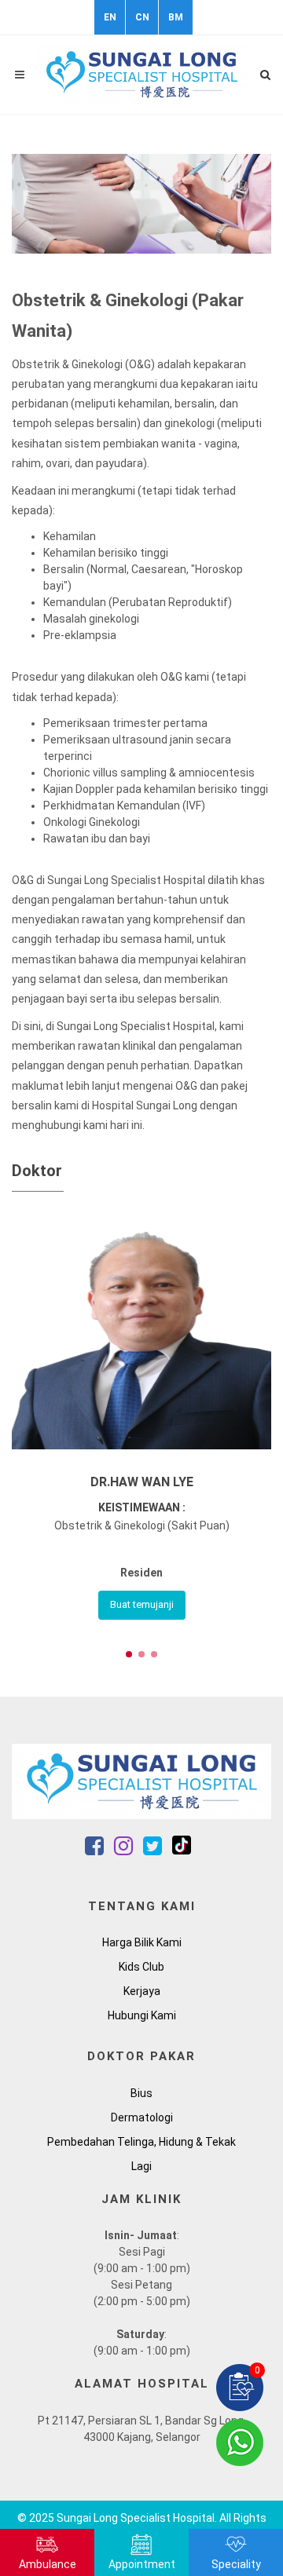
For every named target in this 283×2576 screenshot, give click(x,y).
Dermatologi (142, 2117)
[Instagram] (125, 1850)
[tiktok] (182, 1850)
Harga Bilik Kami (142, 1942)
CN (142, 17)
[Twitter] (154, 1850)
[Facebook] (96, 1850)
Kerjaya (142, 1991)
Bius (141, 2093)
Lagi (141, 2166)
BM (176, 17)
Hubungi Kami (142, 2015)
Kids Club (141, 1967)
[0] (240, 2387)
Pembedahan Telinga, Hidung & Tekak (141, 2142)
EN (110, 17)
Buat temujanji (142, 1604)
